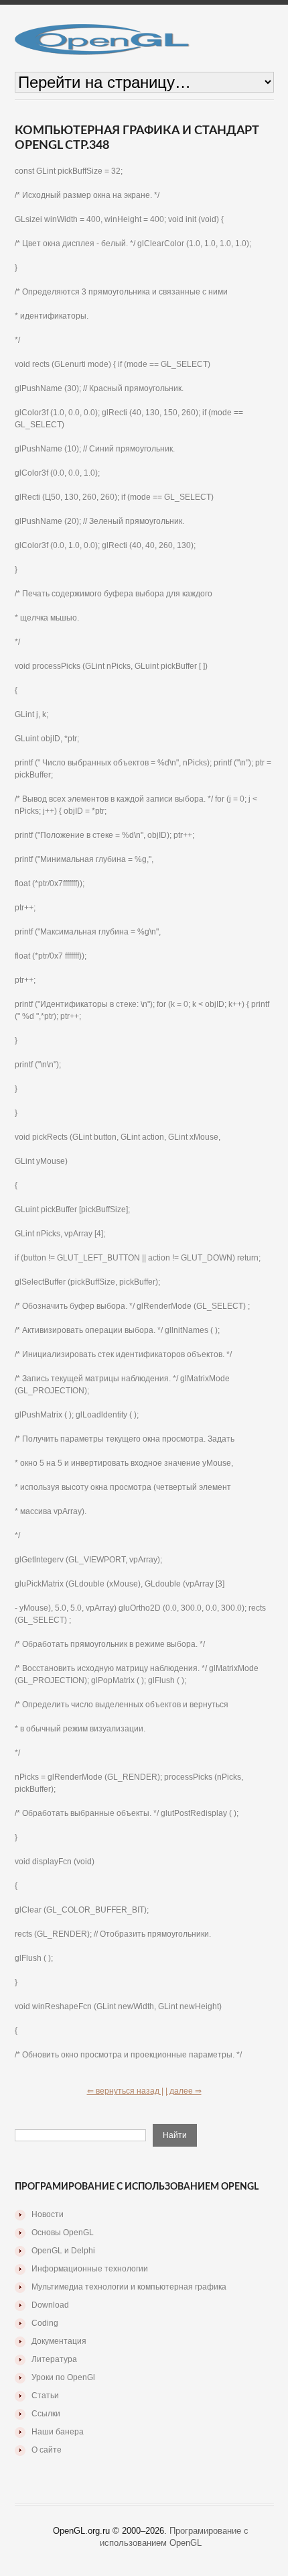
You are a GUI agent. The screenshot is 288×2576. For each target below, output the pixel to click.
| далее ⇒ (184, 2091)
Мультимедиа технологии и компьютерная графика (129, 2287)
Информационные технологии (90, 2269)
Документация (59, 2341)
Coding (45, 2323)
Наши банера (58, 2432)
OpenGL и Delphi (63, 2251)
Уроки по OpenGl (63, 2377)
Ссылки (46, 2414)
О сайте (47, 2450)
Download (50, 2305)
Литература (54, 2359)
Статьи (45, 2396)
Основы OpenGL (63, 2233)
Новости (48, 2214)
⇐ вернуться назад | (125, 2091)
